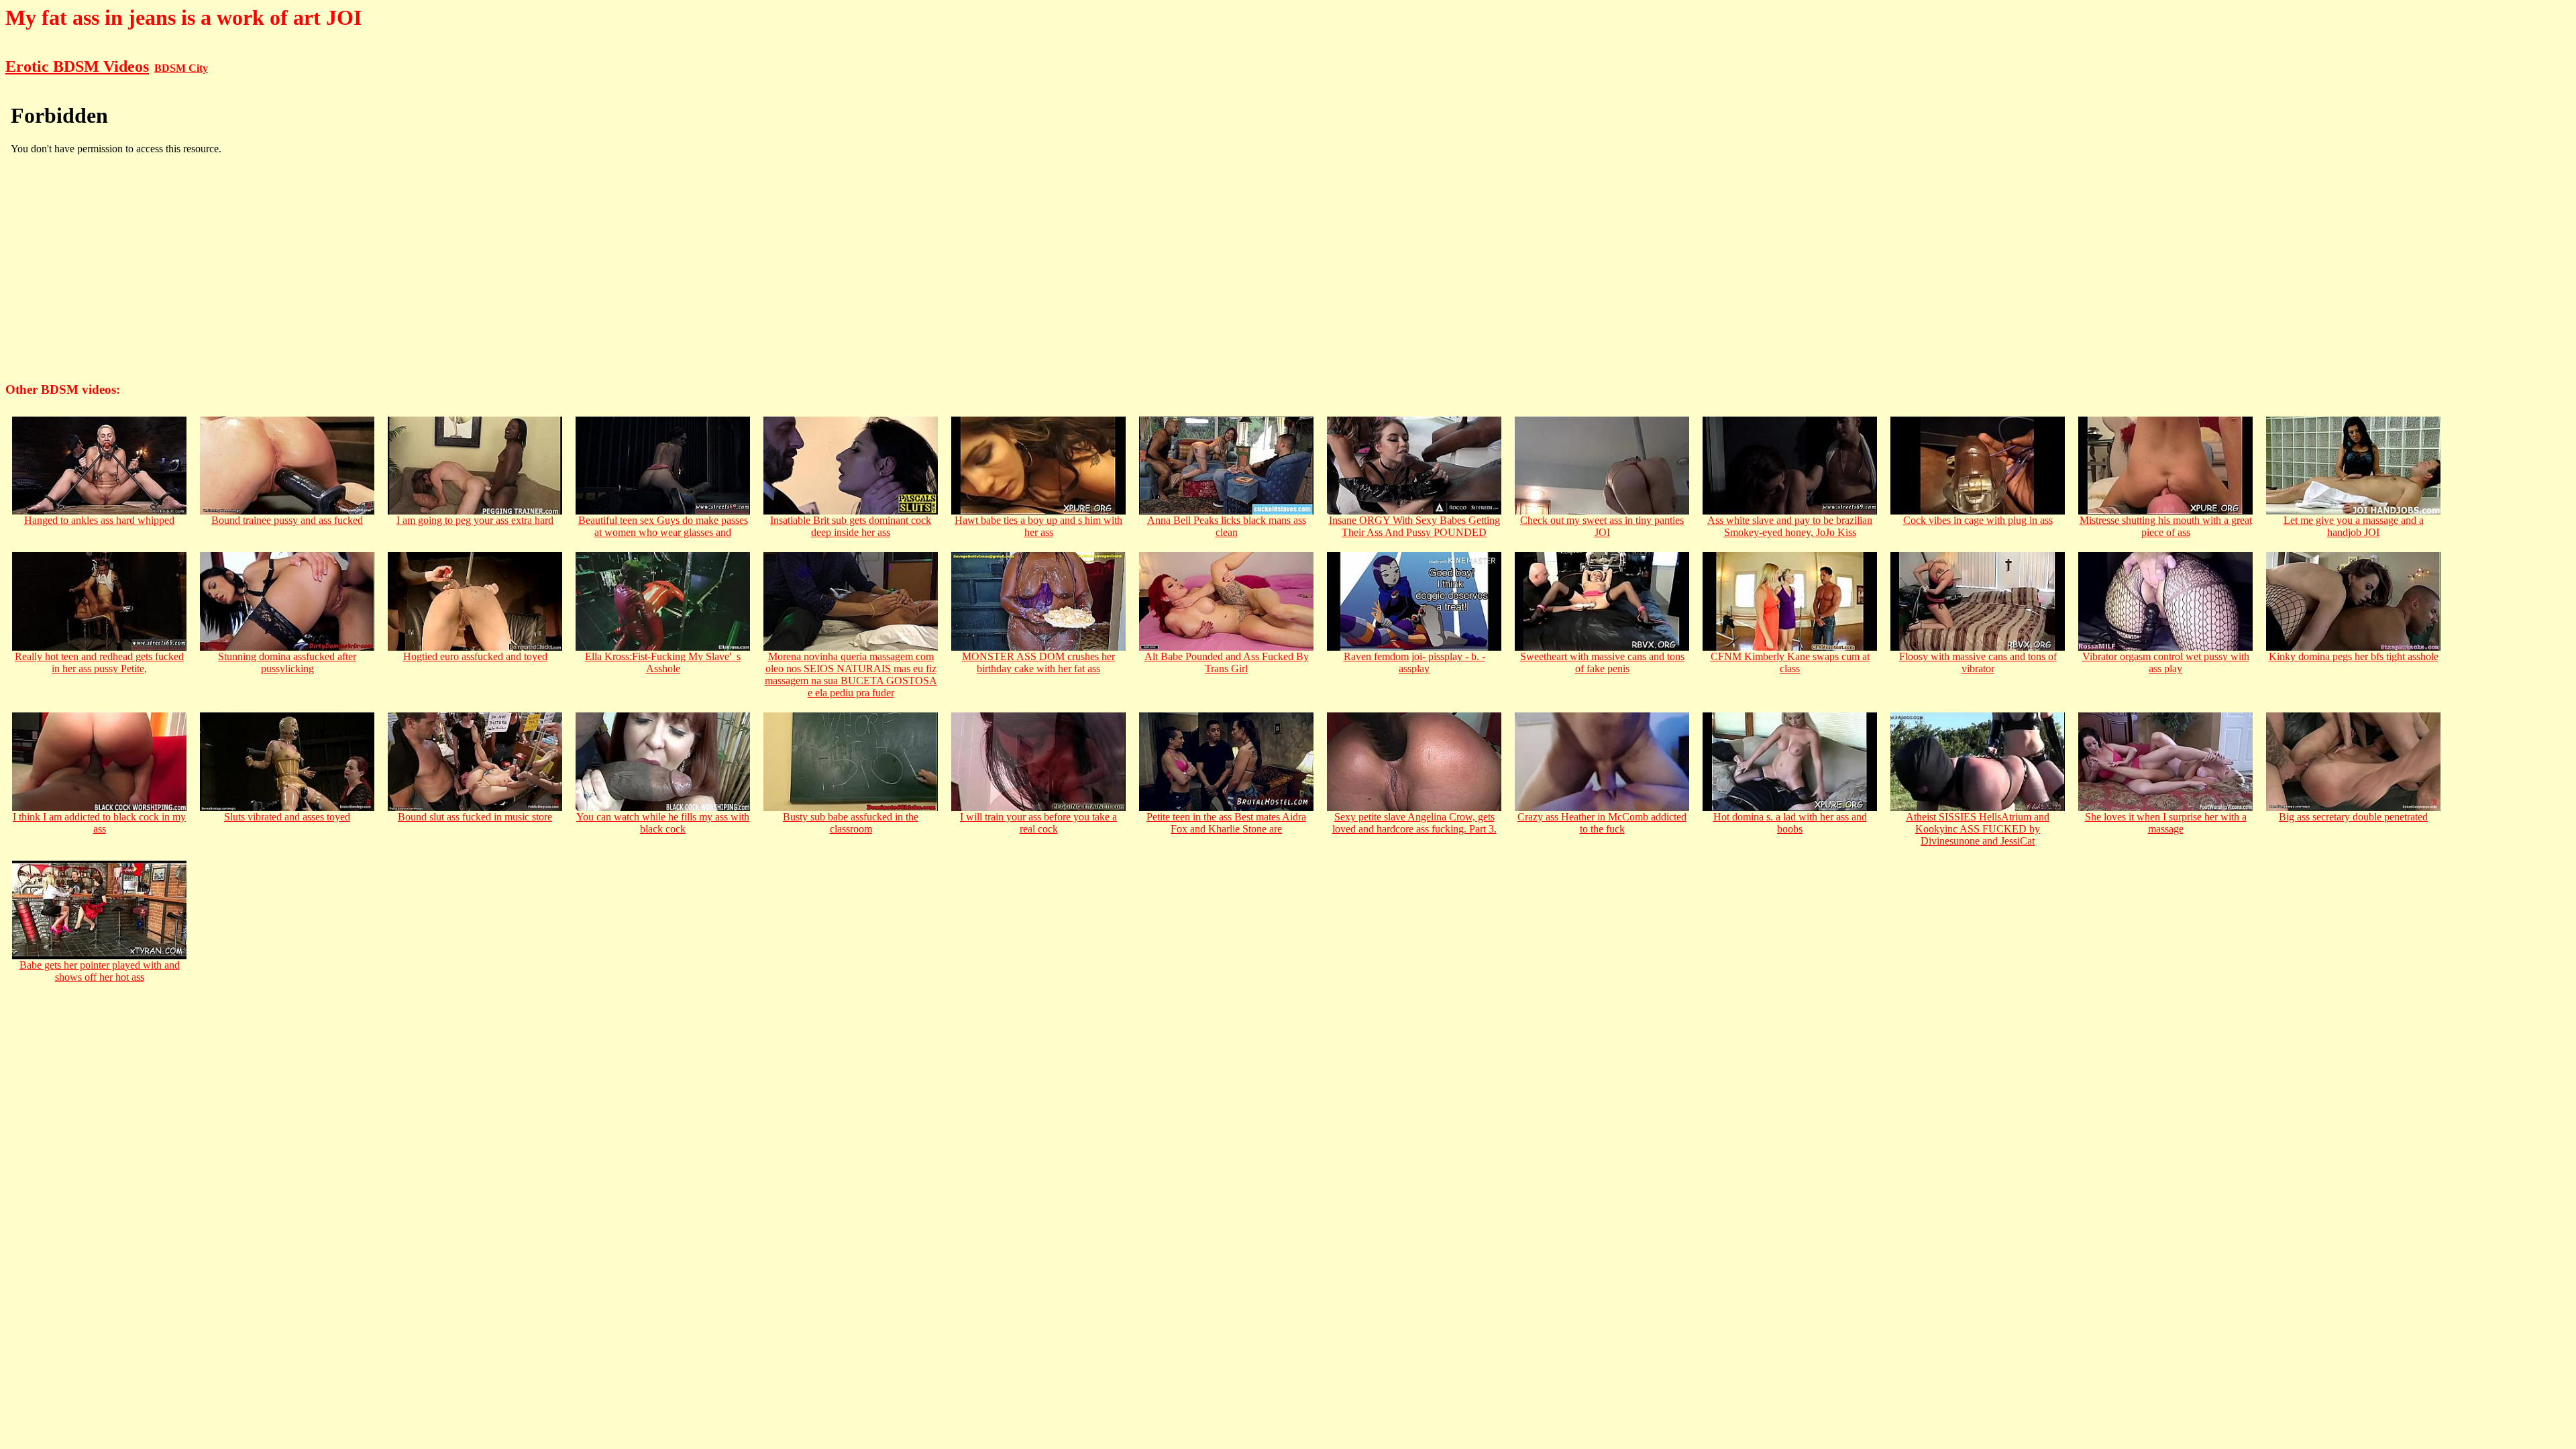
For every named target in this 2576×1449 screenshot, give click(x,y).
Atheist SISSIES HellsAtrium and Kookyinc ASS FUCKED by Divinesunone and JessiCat (1978, 829)
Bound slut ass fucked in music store (475, 817)
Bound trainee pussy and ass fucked (287, 520)
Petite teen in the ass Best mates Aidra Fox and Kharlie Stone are (1226, 823)
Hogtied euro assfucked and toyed (475, 656)
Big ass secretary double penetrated (2353, 817)
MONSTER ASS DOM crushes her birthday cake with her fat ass (1038, 662)
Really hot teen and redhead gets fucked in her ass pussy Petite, (99, 662)
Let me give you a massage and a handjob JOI (2354, 526)
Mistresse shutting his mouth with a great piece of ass (2166, 526)
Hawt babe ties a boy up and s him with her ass (1038, 526)
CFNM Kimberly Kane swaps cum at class (1790, 662)
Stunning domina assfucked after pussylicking (287, 662)
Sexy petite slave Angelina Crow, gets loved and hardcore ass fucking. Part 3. (1414, 823)
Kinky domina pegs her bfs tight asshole (2354, 656)
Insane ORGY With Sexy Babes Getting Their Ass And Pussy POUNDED (1414, 526)
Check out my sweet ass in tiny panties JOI (1602, 526)
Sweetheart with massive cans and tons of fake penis (1602, 662)
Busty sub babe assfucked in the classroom (851, 823)
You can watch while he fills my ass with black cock (663, 823)
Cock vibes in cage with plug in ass (1978, 520)
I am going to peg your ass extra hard (475, 520)
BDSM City (181, 68)
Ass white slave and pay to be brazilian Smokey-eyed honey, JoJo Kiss (1790, 526)
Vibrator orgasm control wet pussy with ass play (2166, 662)
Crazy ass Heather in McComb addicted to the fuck (1602, 823)
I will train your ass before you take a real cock (1038, 823)
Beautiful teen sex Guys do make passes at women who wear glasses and (663, 526)
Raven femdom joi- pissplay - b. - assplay (1414, 662)
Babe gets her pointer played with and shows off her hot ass (100, 971)
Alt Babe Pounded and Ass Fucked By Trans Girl (1227, 662)
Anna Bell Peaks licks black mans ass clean (1227, 526)
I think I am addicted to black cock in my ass (99, 823)
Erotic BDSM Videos (77, 66)
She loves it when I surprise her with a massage (2166, 823)
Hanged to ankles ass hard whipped (99, 520)
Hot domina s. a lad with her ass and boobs (1790, 823)
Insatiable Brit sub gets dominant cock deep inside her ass (851, 526)
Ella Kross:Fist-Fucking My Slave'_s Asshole (663, 662)
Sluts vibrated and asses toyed (287, 817)
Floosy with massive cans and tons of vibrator (1978, 662)
